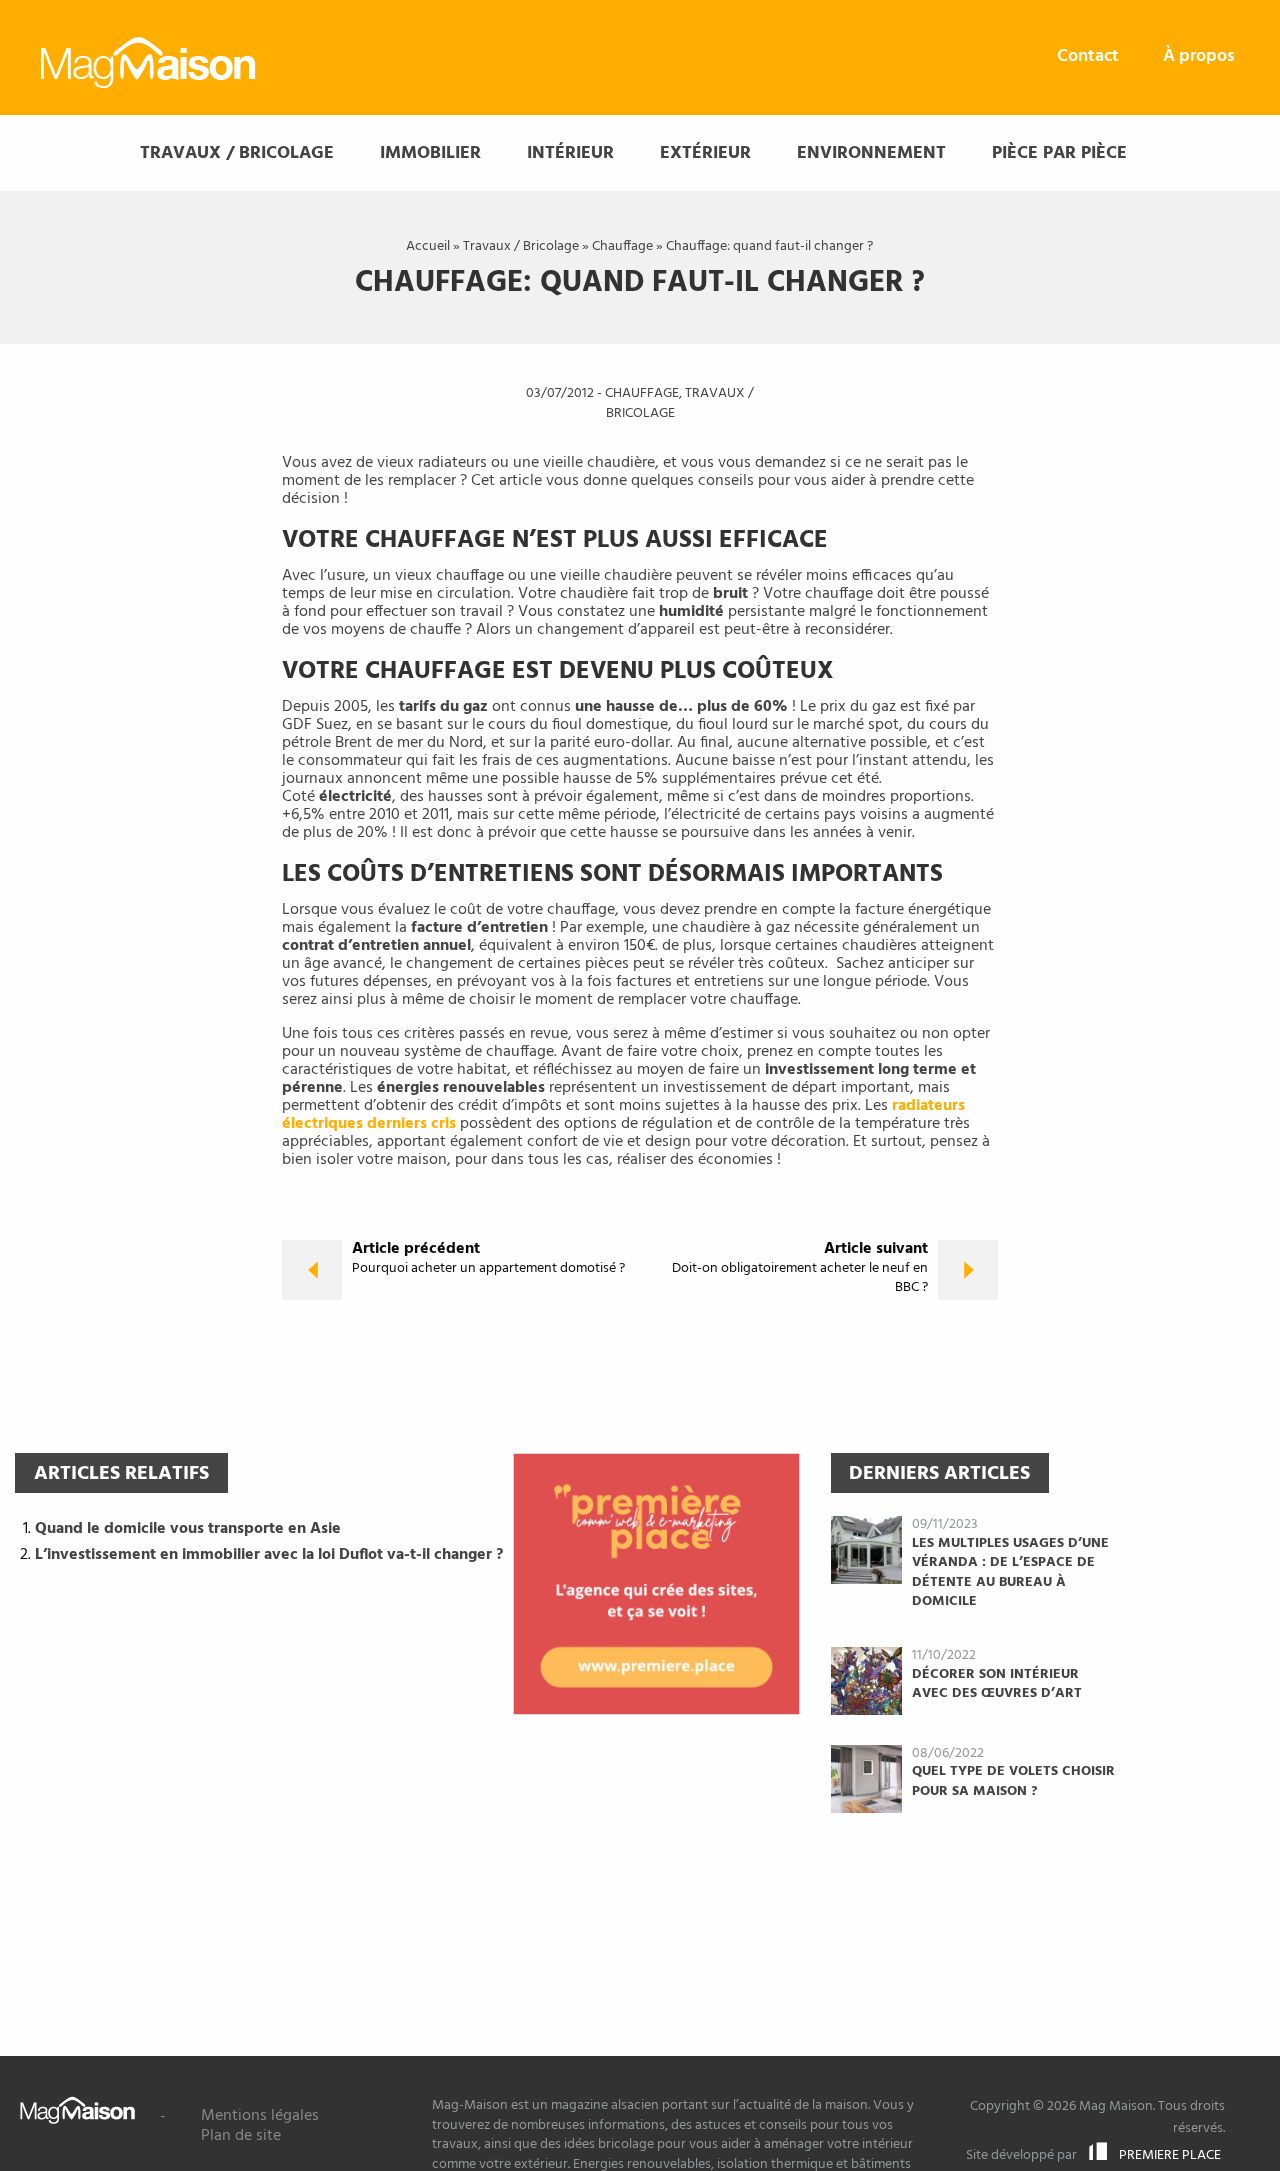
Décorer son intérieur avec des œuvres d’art (997, 1684)
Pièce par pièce (1059, 153)
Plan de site (241, 2136)
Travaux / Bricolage (237, 153)
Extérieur (705, 153)
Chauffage (622, 246)
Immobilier (430, 153)
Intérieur (570, 153)
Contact (1088, 56)
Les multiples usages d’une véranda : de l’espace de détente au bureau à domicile (1010, 1573)
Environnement (871, 153)
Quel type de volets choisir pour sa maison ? (1013, 1781)
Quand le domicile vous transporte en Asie (188, 1529)
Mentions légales (260, 2116)
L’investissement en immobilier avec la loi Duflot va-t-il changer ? (269, 1555)
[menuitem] (1088, 57)
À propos (1199, 56)
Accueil (428, 246)
